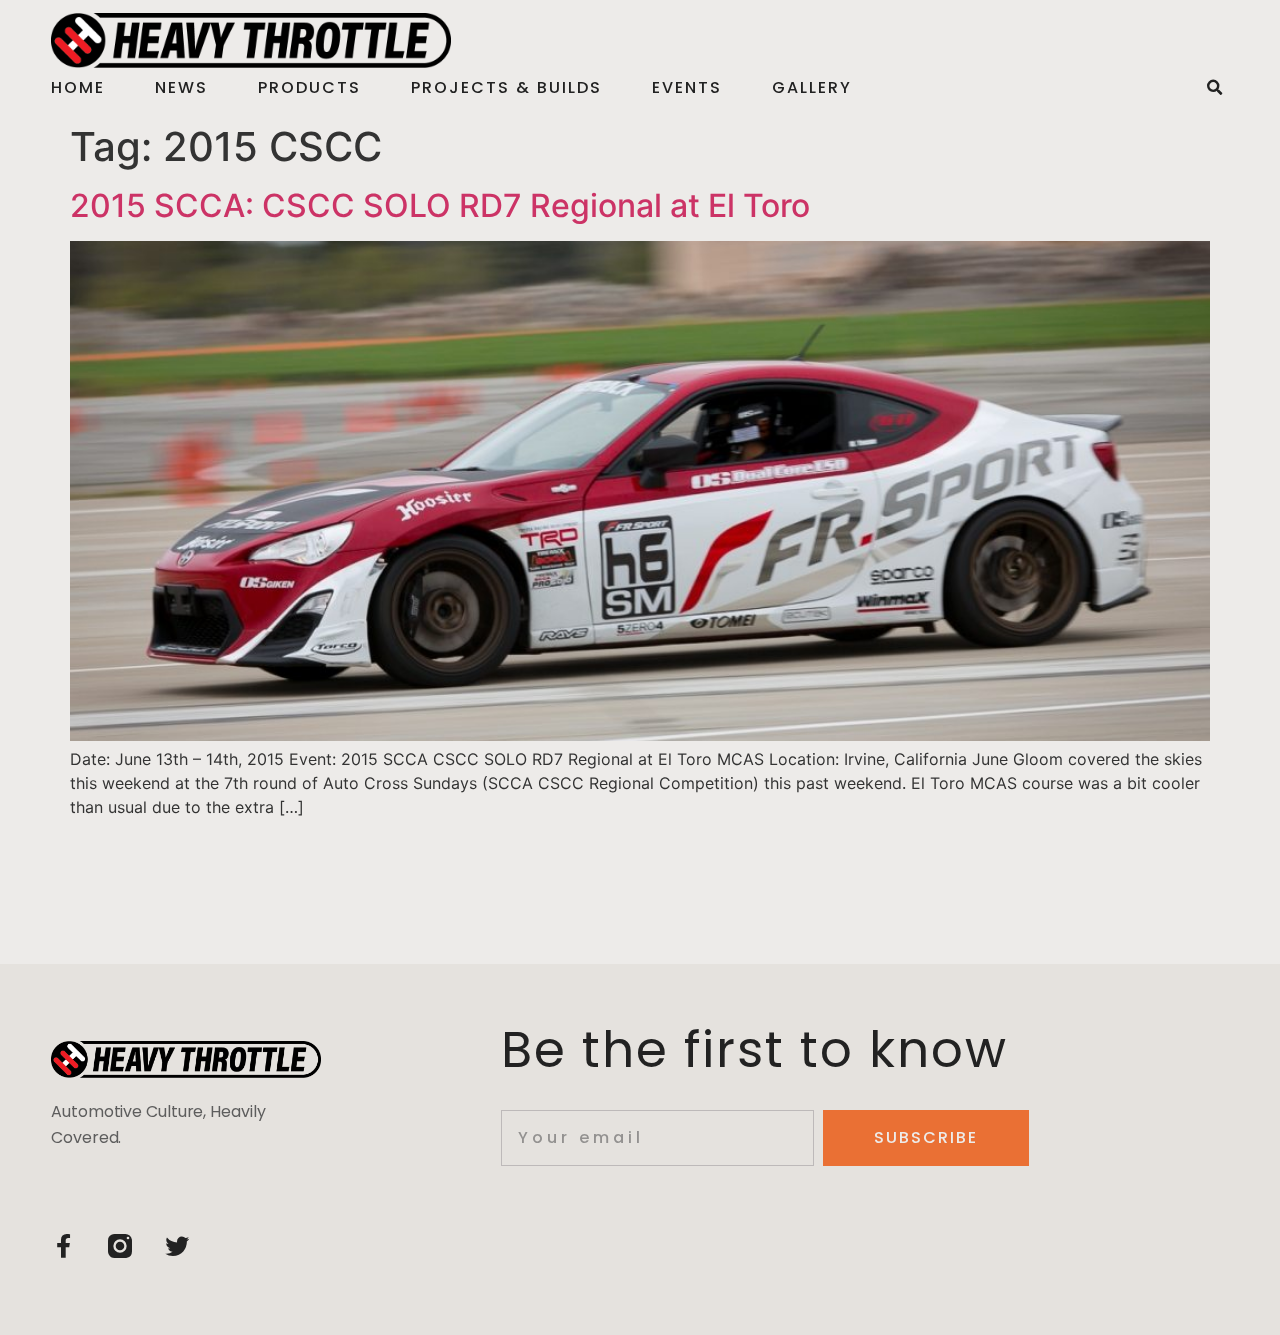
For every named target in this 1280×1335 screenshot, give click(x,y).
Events (687, 87)
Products (309, 87)
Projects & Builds (506, 87)
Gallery (812, 87)
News (181, 87)
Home (78, 87)
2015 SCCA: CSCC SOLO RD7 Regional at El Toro (440, 205)
